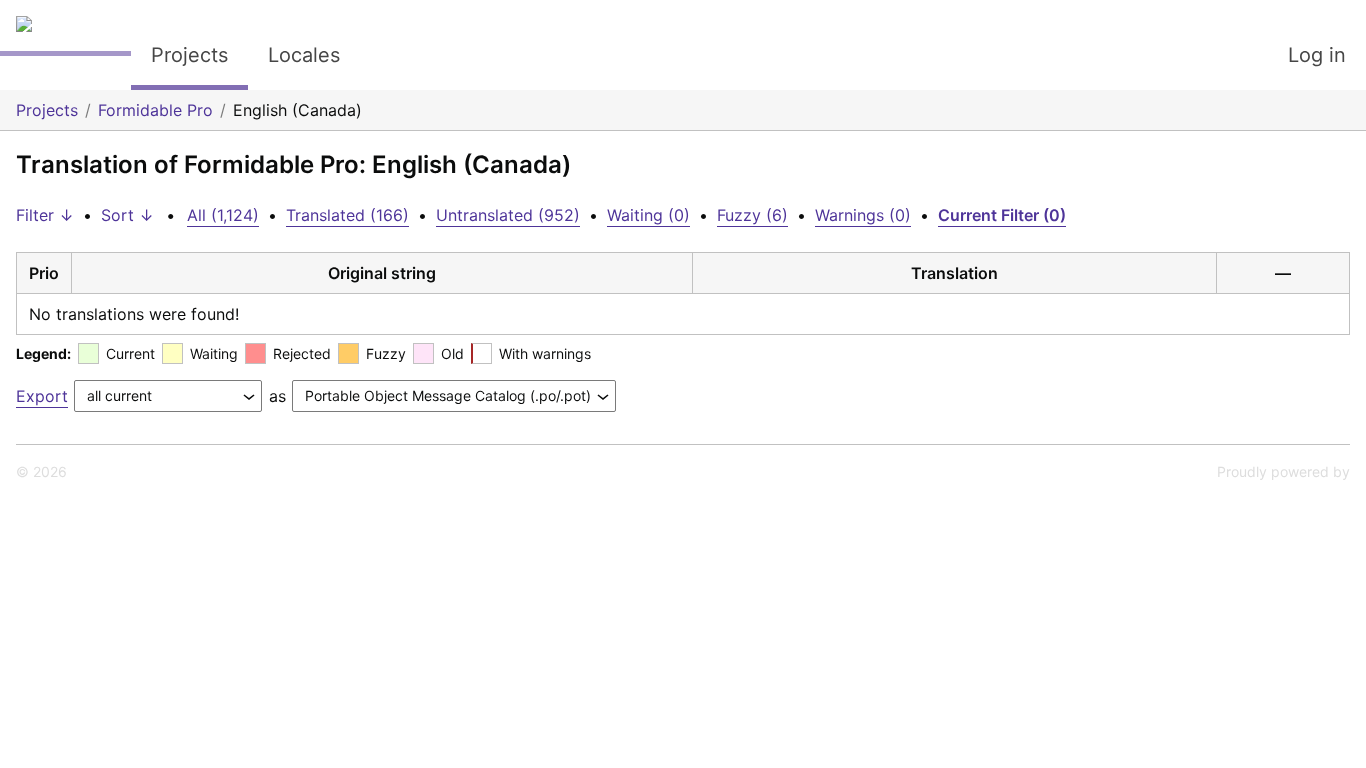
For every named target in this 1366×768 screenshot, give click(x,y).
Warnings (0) (863, 215)
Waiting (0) (648, 215)
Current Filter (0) (1002, 215)
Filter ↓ (45, 215)
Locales (304, 55)
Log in (1317, 55)
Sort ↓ (127, 215)
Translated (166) (347, 215)
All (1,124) (223, 215)
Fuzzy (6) (752, 215)
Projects (189, 55)
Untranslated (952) (508, 215)
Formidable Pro (155, 110)
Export (42, 396)
